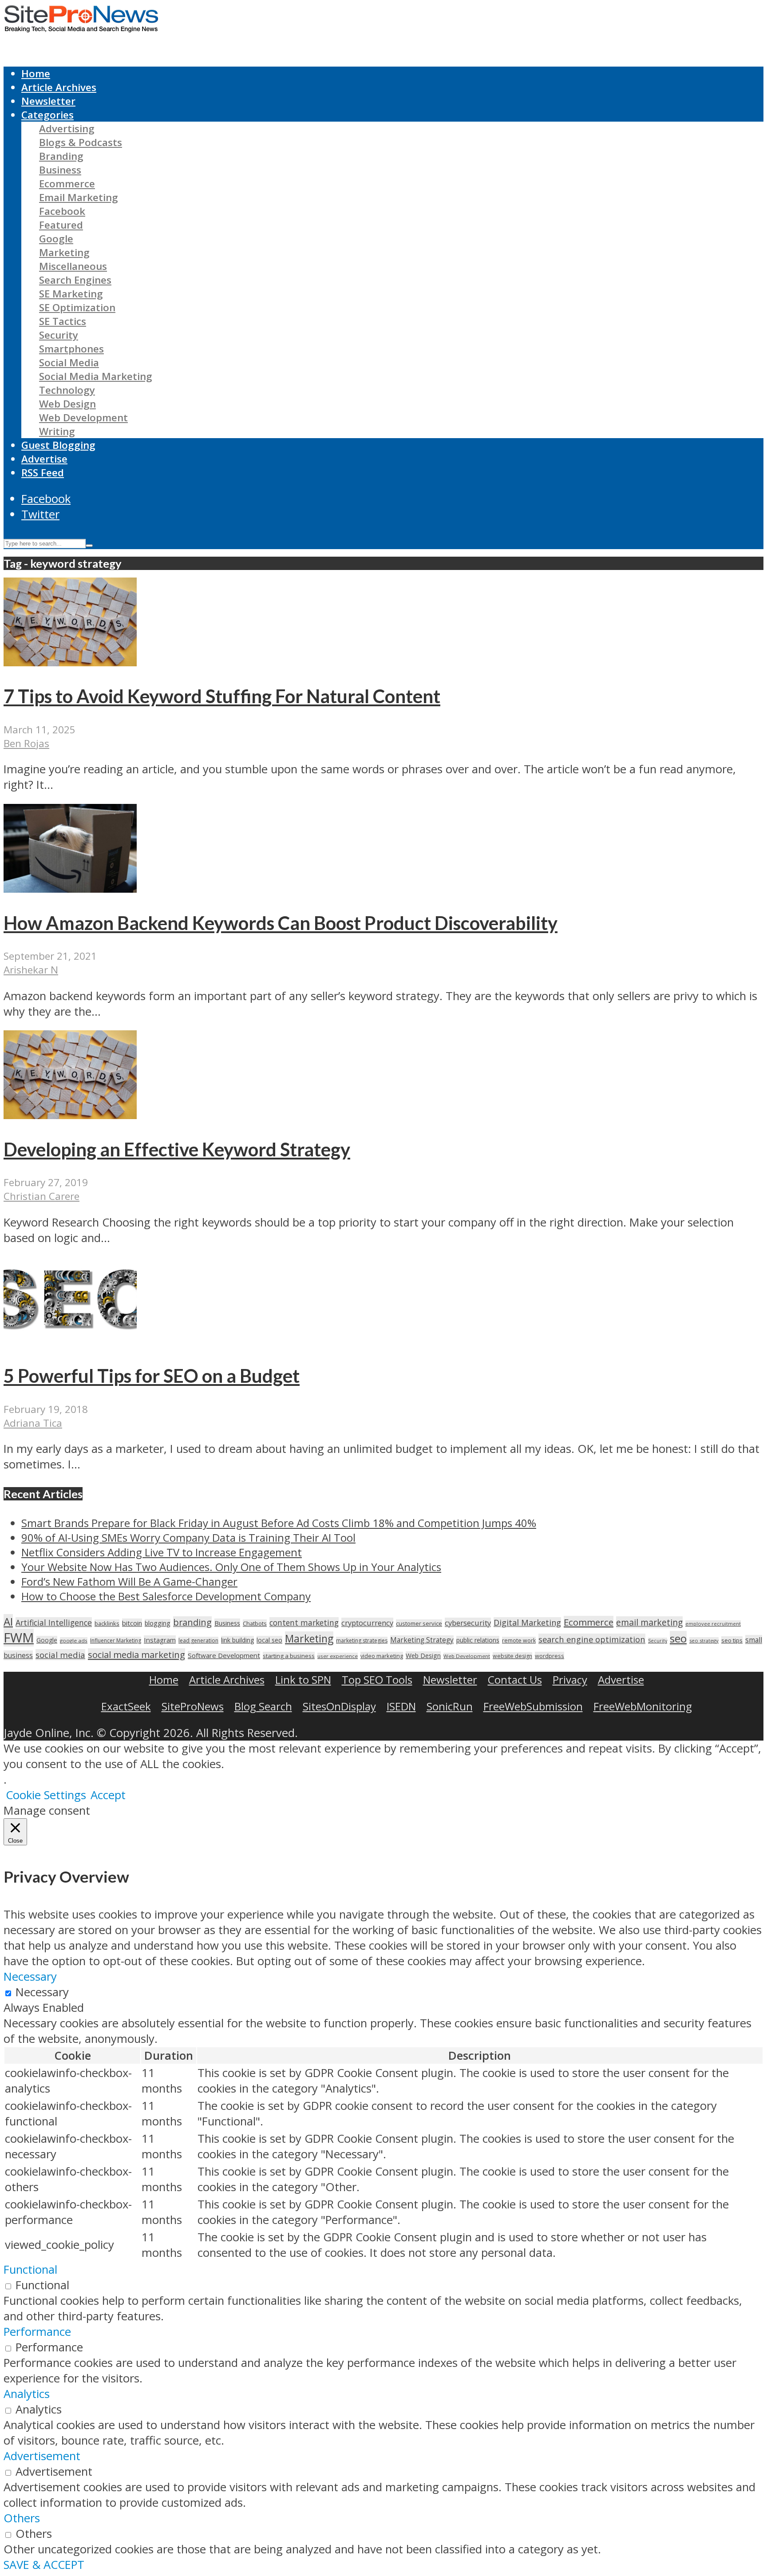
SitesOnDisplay (339, 1706)
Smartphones (71, 349)
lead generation (198, 1640)
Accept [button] (108, 1795)
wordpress (550, 1656)
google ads (74, 1640)
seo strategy (704, 1640)
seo (678, 1638)
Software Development (224, 1655)
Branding (61, 156)
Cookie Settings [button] (46, 1795)
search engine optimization (592, 1639)
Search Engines (75, 280)
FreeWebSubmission (533, 1706)
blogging (158, 1623)
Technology (67, 390)
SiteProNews (193, 1706)
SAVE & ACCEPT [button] (44, 2565)
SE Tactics (63, 321)
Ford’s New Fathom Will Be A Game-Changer (129, 1581)
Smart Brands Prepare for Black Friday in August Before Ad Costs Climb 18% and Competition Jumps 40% (279, 1523)
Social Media (69, 362)
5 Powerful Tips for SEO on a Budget (152, 1376)
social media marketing (136, 1654)
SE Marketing (71, 294)
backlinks (107, 1623)
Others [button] (22, 2518)
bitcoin (132, 1623)
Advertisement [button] (42, 2456)
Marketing (64, 252)
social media (60, 1655)
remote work (519, 1640)
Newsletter (48, 101)
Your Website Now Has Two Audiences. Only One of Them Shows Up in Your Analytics (231, 1567)
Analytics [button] (27, 2394)
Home (36, 73)
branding (192, 1622)
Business (60, 170)
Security (59, 335)
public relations (478, 1640)
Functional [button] (30, 2269)
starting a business (289, 1656)
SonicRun (450, 1706)
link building (237, 1640)
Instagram (160, 1640)
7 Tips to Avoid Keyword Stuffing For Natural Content (222, 696)
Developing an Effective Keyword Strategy (177, 1149)
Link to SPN (303, 1680)
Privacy (570, 1680)
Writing (57, 431)
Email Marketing (79, 197)
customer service (419, 1623)
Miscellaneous (73, 266)
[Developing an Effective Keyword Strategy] (70, 1115)
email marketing (649, 1622)
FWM (19, 1638)
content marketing (304, 1622)
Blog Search (263, 1706)
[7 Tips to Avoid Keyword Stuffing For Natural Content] (70, 662)
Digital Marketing (527, 1622)
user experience (338, 1656)
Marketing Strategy (422, 1640)
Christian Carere (42, 1196)
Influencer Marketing (116, 1640)
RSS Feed (43, 473)
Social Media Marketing (96, 376)
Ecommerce (67, 184)
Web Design (67, 404)
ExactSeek (126, 1706)
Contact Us (515, 1680)
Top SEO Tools (377, 1680)
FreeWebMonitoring (643, 1706)
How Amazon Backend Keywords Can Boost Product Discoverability (281, 923)
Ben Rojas (26, 743)
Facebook (62, 211)
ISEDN (401, 1706)
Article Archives (59, 87)
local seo (269, 1640)
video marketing (382, 1656)
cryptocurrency (367, 1623)
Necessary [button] (30, 1977)
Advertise (44, 459)
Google (56, 239)
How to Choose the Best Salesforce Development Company (166, 1596)
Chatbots (255, 1623)
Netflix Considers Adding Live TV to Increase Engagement (162, 1552)
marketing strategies (362, 1640)
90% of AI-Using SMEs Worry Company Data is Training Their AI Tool (188, 1537)
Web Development (83, 417)
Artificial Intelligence (54, 1622)
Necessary (42, 1992)
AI (8, 1621)
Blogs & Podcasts (81, 142)
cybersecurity (468, 1623)
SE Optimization (77, 307)
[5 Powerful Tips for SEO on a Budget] (70, 1342)
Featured (61, 225)
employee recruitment (713, 1624)
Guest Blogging (58, 445)
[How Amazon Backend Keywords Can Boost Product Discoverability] (70, 888)
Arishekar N (31, 970)
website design (512, 1656)
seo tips (732, 1640)
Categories (47, 115)
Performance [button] (37, 2332)
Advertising (67, 129)
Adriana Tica (33, 1423)
